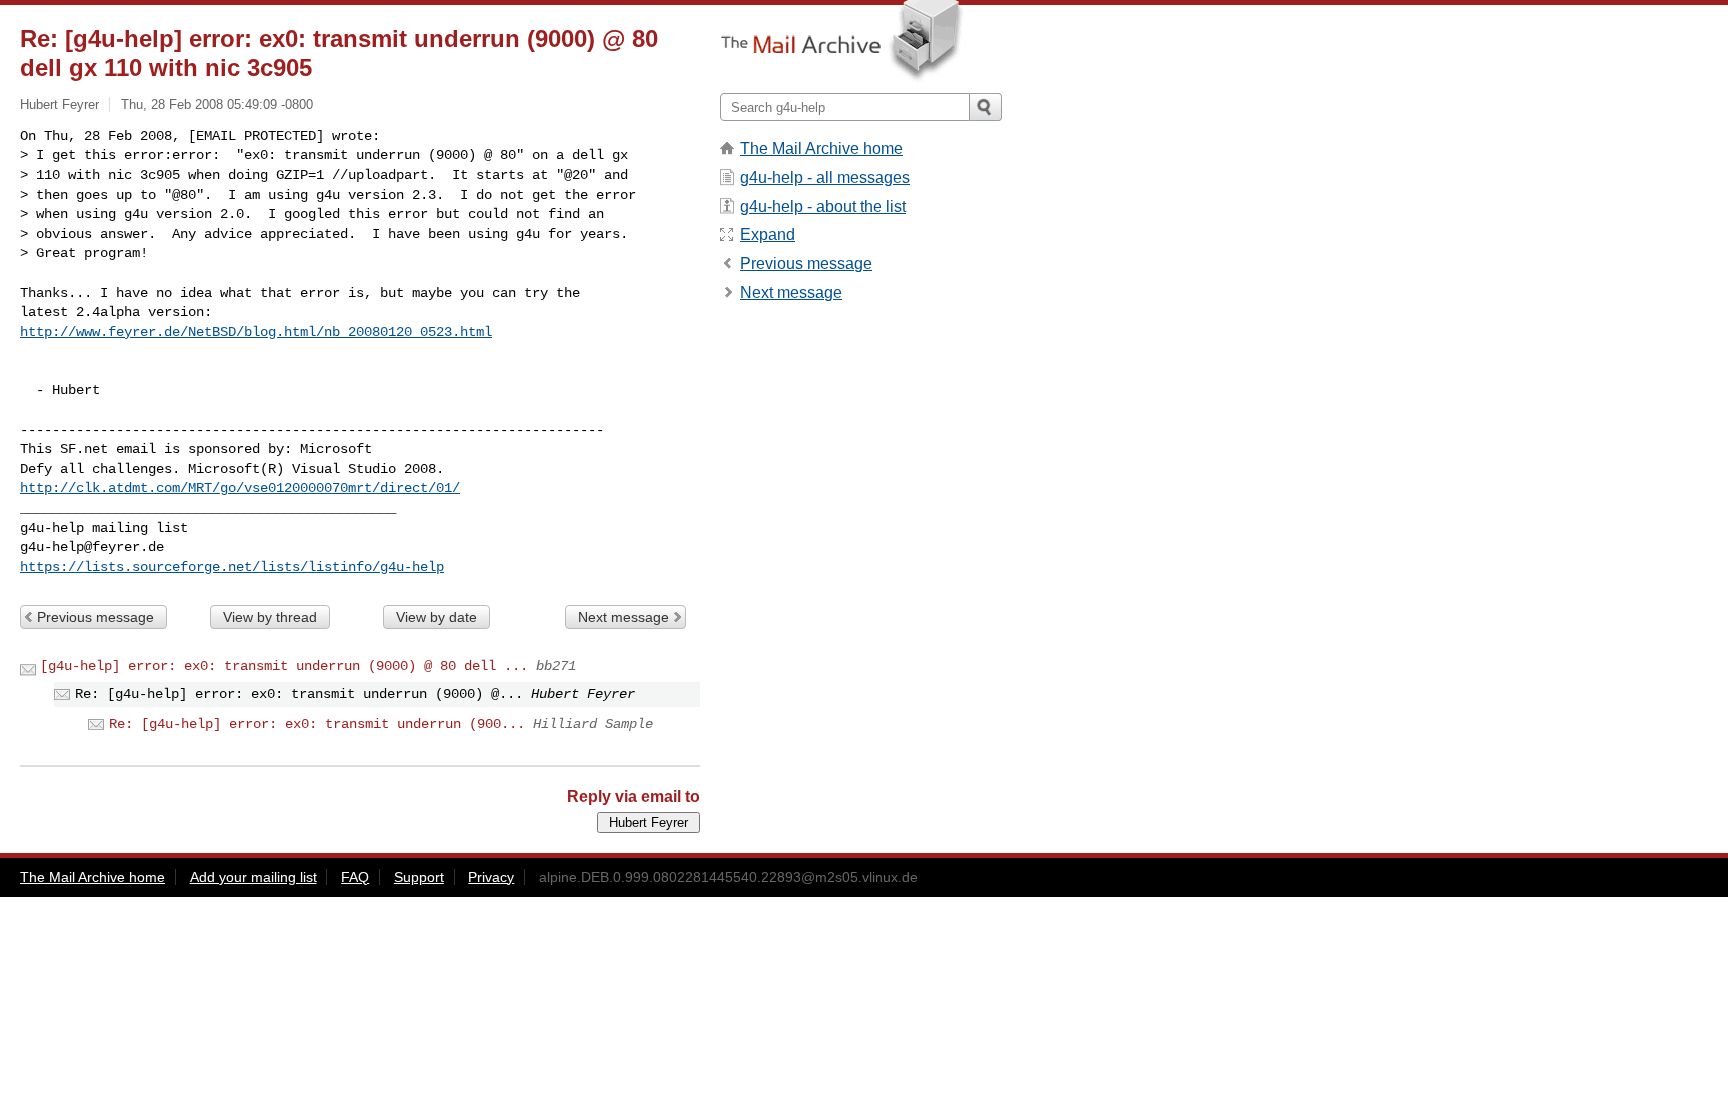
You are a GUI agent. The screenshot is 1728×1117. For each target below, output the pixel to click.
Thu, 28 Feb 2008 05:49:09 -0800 (217, 104)
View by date (436, 617)
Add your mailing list (253, 877)
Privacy (491, 877)
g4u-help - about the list (823, 206)
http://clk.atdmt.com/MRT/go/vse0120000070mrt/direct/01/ (240, 488)
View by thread (270, 617)
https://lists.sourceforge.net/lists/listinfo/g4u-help (232, 567)
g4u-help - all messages (825, 177)
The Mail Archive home (821, 148)
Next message (623, 617)
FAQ (355, 877)
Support (419, 877)
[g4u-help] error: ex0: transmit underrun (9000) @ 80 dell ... (284, 666)
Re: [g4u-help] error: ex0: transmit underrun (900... (317, 724)
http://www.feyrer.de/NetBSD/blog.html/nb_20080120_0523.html (256, 332)
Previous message (95, 617)
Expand (767, 234)
